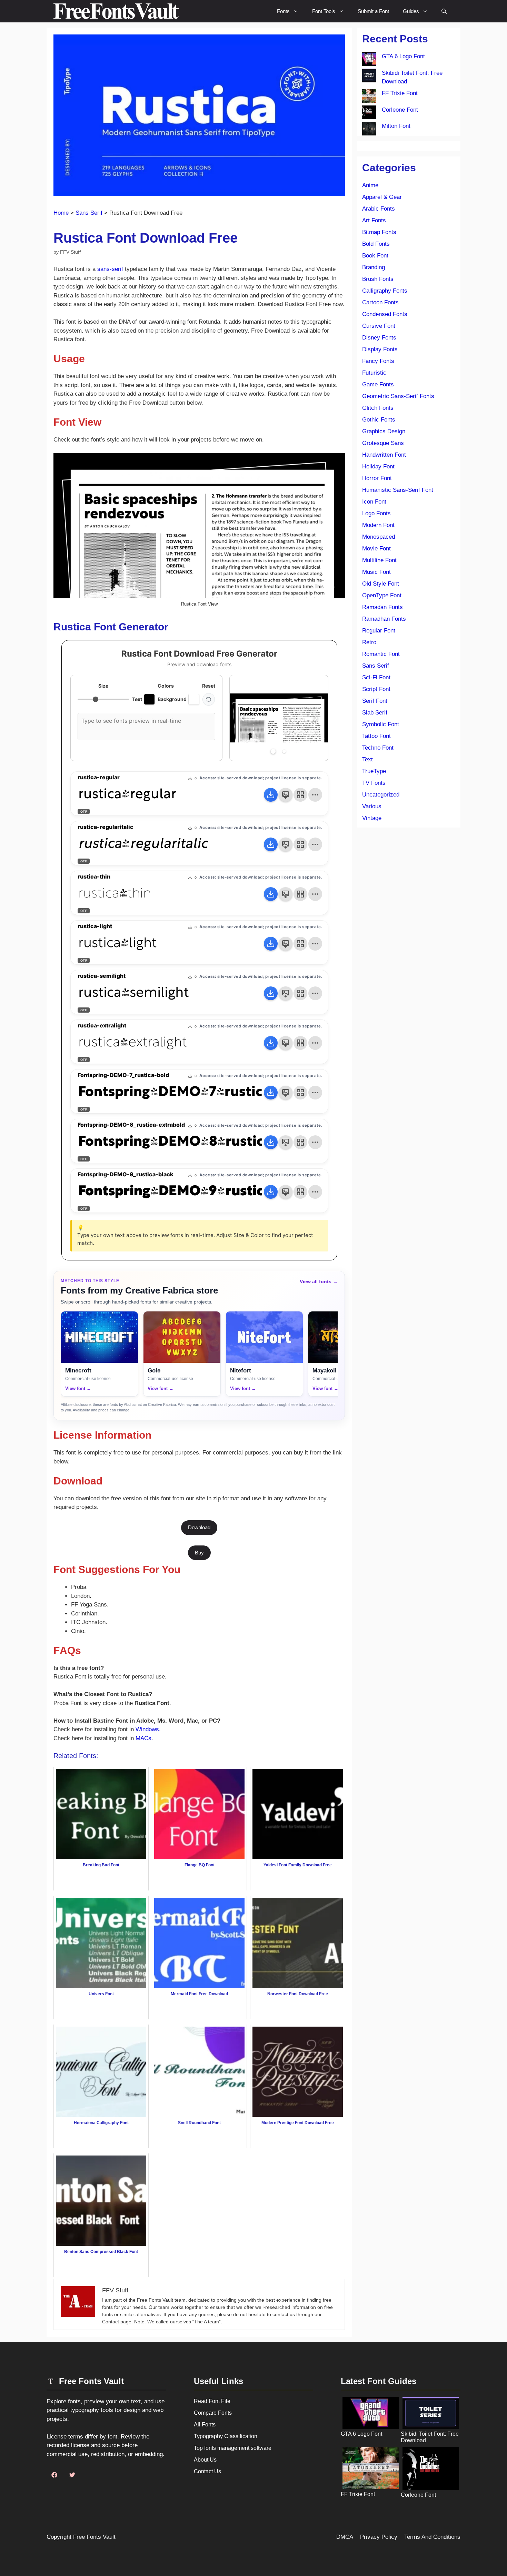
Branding (374, 267)
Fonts (283, 11)
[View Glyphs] (300, 795)
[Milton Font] (369, 130)
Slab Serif (375, 713)
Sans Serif (89, 213)
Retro (369, 642)
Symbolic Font (381, 724)
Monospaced (379, 537)
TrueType (374, 771)
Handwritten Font (384, 455)
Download (199, 1527)
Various (372, 806)
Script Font (376, 689)
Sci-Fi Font (376, 677)
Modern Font (378, 525)
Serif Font (375, 701)
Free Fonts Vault (94, 2537)
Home (61, 213)
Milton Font (396, 126)
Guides (411, 11)
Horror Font (377, 478)
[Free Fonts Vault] (116, 11)
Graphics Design (384, 431)
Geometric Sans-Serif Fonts (398, 396)
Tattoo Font (376, 736)
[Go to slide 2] (284, 751)
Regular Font (379, 631)
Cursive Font (379, 326)
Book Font (375, 256)
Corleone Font (400, 110)
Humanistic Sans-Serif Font (398, 490)
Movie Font (376, 549)
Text (367, 759)
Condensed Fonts (385, 314)
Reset (209, 686)
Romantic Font (381, 654)
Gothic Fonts (379, 420)
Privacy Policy (379, 2537)
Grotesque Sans (383, 443)
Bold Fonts (376, 244)
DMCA (345, 2537)
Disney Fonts (379, 338)
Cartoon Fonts (380, 302)
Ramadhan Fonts (384, 619)
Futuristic (374, 373)
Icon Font (374, 502)
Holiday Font (378, 466)
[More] (315, 795)
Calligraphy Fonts (385, 291)
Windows (147, 1729)
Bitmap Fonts (379, 232)
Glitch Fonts (378, 408)
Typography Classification (226, 2436)
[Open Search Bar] (444, 11)
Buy (199, 1553)
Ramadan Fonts (382, 607)
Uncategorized (381, 795)
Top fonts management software (233, 2448)
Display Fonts (380, 349)
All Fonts (205, 2425)
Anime (370, 185)
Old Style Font (381, 584)
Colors (166, 686)
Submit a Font (373, 11)
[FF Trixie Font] (369, 97)
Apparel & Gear (382, 197)
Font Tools (324, 11)
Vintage (372, 818)
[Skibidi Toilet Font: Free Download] (369, 77)
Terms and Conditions (432, 2537)
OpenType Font (382, 595)
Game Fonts (378, 384)
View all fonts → (319, 1281)
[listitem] (100, 1354)
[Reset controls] (209, 699)
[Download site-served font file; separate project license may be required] (271, 795)
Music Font (376, 572)
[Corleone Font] (369, 114)
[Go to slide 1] (273, 751)
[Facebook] (54, 2475)
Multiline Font (379, 560)
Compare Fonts (213, 2413)
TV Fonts (374, 783)
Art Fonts (374, 220)
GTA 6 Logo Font (403, 56)
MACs (143, 1738)
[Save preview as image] (286, 795)
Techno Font (378, 748)
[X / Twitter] (72, 2475)
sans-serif (110, 269)
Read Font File (212, 2401)
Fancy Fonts (378, 361)
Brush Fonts (378, 279)
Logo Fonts (376, 513)
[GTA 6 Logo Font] (369, 60)
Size (103, 686)
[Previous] (242, 718)
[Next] (316, 718)
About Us (205, 2460)
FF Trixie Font (400, 93)
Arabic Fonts (379, 209)
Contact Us (207, 2471)
